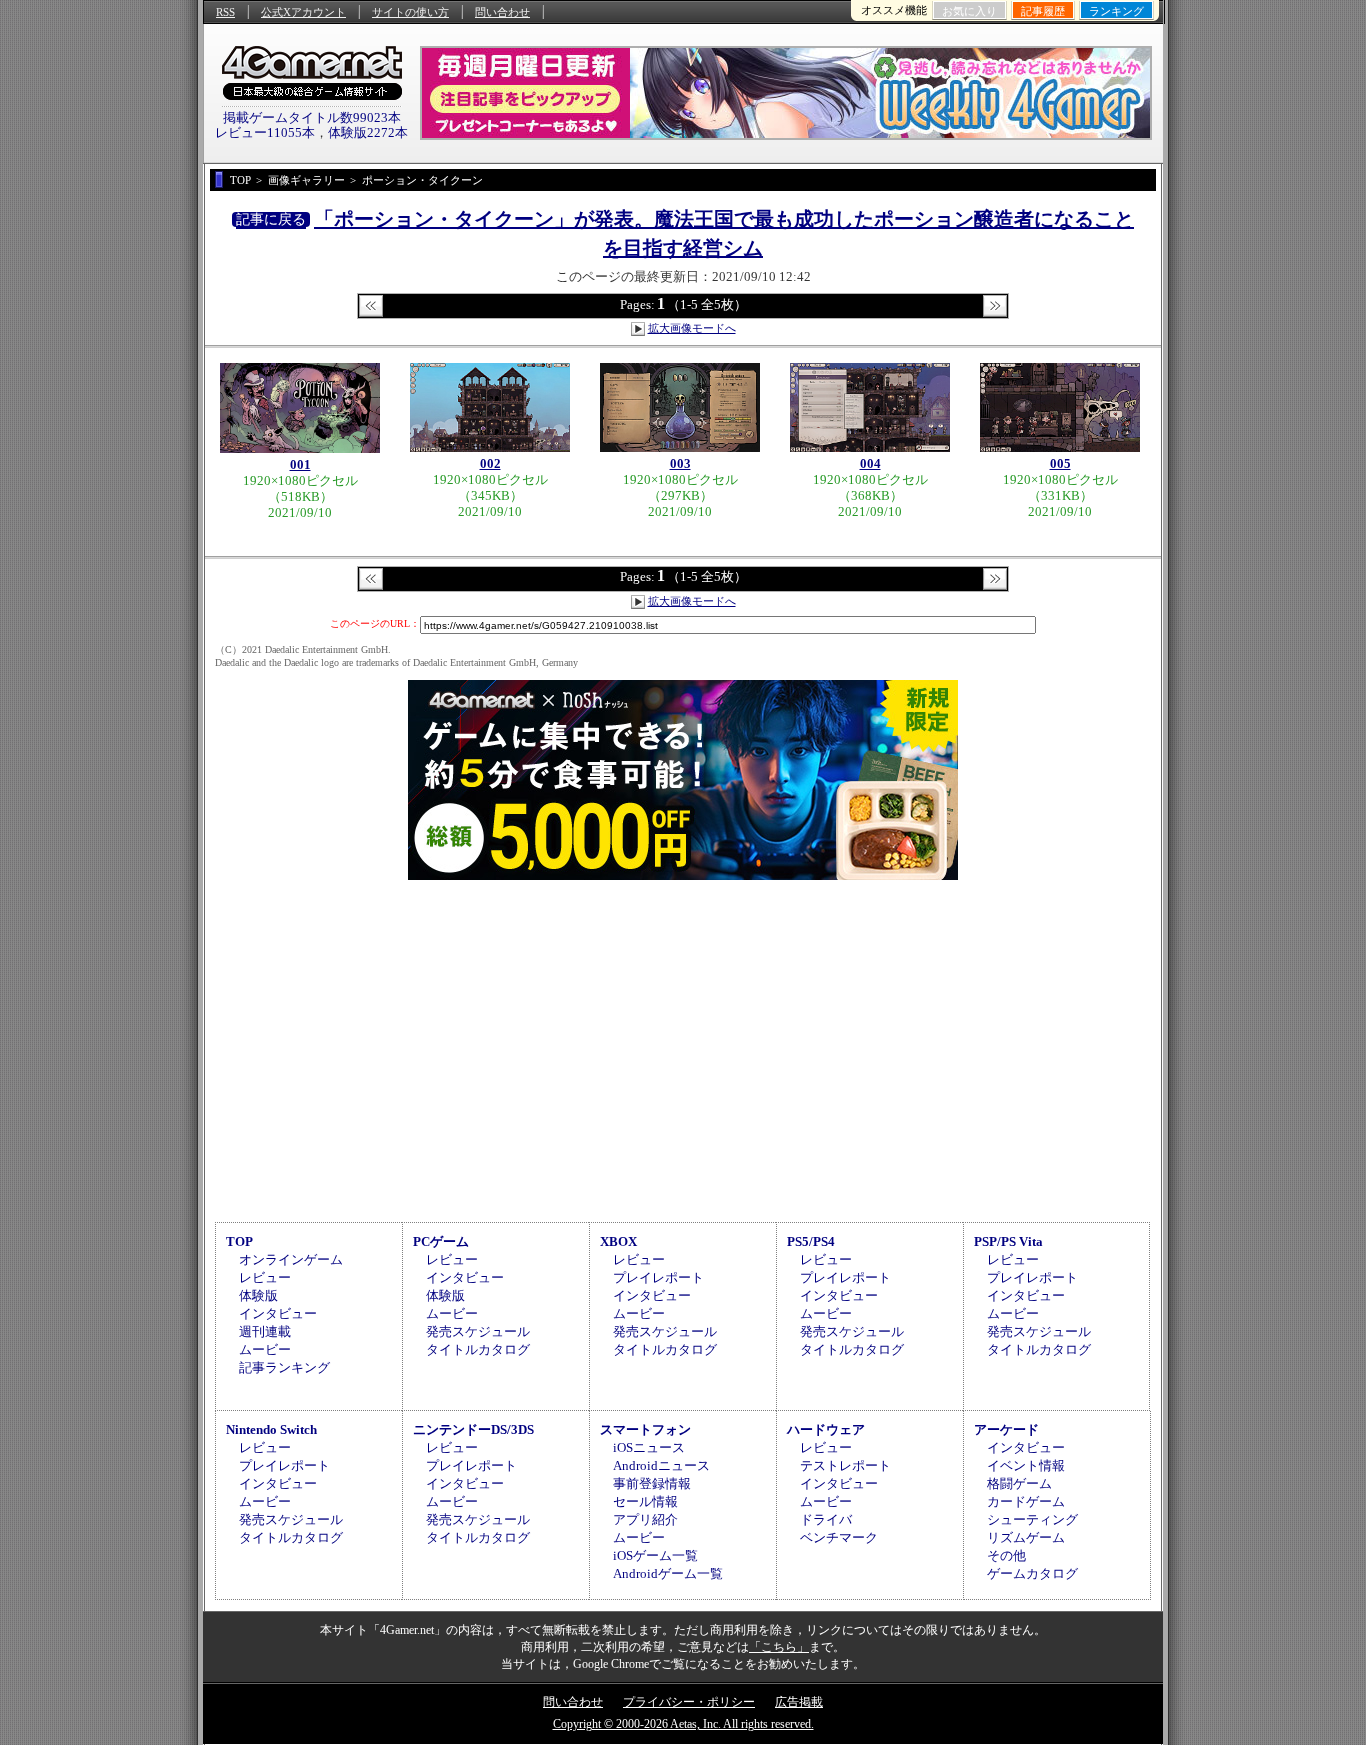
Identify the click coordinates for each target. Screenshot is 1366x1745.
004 (870, 463)
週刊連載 (265, 1331)
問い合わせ (502, 12)
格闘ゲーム (1019, 1483)
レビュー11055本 (265, 132)
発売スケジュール (478, 1331)
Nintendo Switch (271, 1429)
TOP (239, 1241)
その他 (1006, 1555)
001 (300, 464)
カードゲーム (1026, 1501)
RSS (225, 12)
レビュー (265, 1277)
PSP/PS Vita (1008, 1241)
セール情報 (645, 1501)
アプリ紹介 (645, 1519)
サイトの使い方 (410, 12)
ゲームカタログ (1032, 1573)
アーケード (1006, 1429)
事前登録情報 (652, 1483)
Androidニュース (661, 1465)
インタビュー (278, 1313)
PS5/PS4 (811, 1241)
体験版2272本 (368, 132)
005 (1060, 463)
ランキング (1116, 11)
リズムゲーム (1026, 1537)
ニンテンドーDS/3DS (473, 1429)
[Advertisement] (683, 1048)
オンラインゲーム (291, 1259)
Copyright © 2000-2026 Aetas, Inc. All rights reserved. (683, 1724)
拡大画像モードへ (692, 328)
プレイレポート (658, 1277)
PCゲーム (441, 1241)
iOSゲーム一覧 (655, 1555)
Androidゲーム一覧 (668, 1573)
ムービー (265, 1349)
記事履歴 (1043, 11)
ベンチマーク (839, 1537)
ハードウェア (826, 1429)
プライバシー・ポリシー (689, 1702)
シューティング (1032, 1519)
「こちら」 (779, 1647)
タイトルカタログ (478, 1349)
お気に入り (969, 11)
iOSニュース (649, 1447)
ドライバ (826, 1519)
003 (680, 463)
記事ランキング (284, 1367)
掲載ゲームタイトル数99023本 (312, 117)
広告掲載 (799, 1702)
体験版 (258, 1295)
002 (490, 463)
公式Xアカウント (303, 12)
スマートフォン (645, 1429)
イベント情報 (1026, 1465)
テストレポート (845, 1465)
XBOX (618, 1241)
